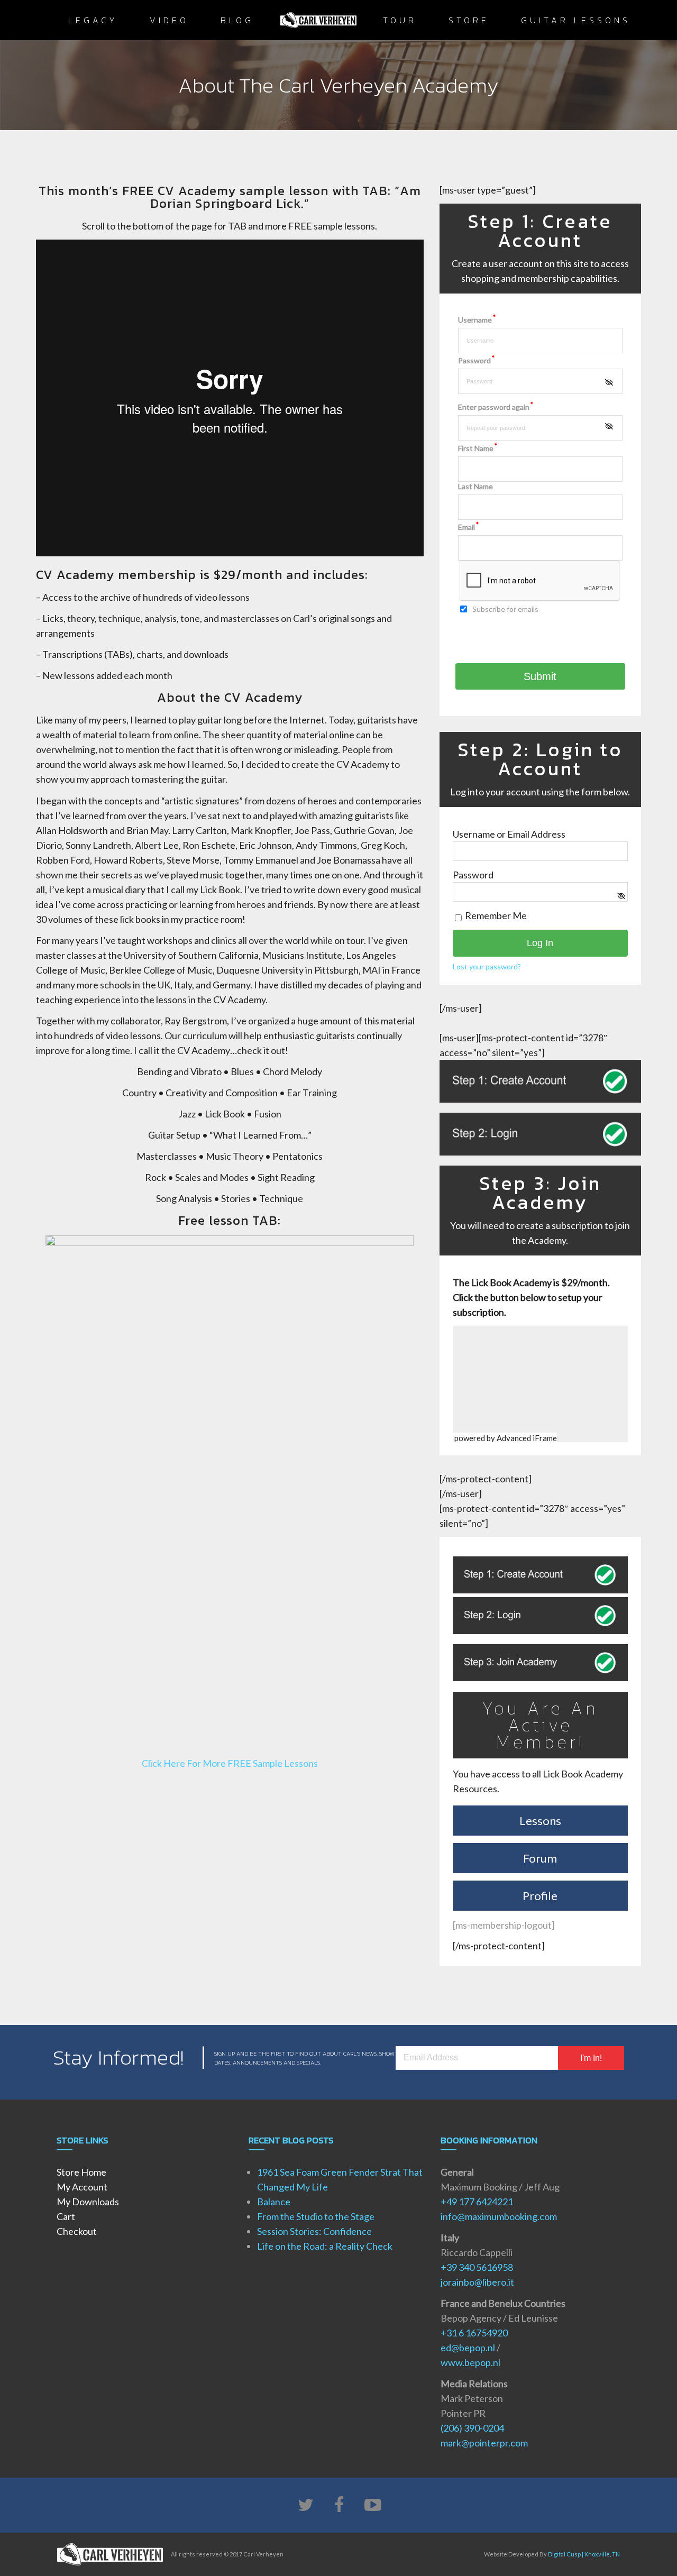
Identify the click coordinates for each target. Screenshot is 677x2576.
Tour (400, 20)
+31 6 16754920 (474, 2333)
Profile (540, 1896)
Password (476, 360)
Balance (274, 2202)
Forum (540, 1858)
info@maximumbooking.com (499, 2216)
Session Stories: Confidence (314, 2231)
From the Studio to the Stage (316, 2216)
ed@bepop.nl (468, 2348)
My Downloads (88, 2202)
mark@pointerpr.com (484, 2443)
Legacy (93, 20)
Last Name (475, 486)
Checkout (77, 2231)
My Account (82, 2187)
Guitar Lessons (576, 20)
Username (477, 320)
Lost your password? (487, 966)
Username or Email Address (509, 834)
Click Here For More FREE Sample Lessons (230, 1763)
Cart (66, 2216)
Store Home (81, 2172)
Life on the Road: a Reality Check (325, 2246)
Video (169, 20)
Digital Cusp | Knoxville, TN (584, 2554)
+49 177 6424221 (477, 2202)
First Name (478, 448)
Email (468, 527)
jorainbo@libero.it (477, 2282)
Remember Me (495, 915)
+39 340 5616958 (477, 2267)
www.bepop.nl (470, 2362)
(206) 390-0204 (472, 2428)
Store (469, 20)
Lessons (540, 1821)
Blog (237, 20)
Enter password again (496, 407)
